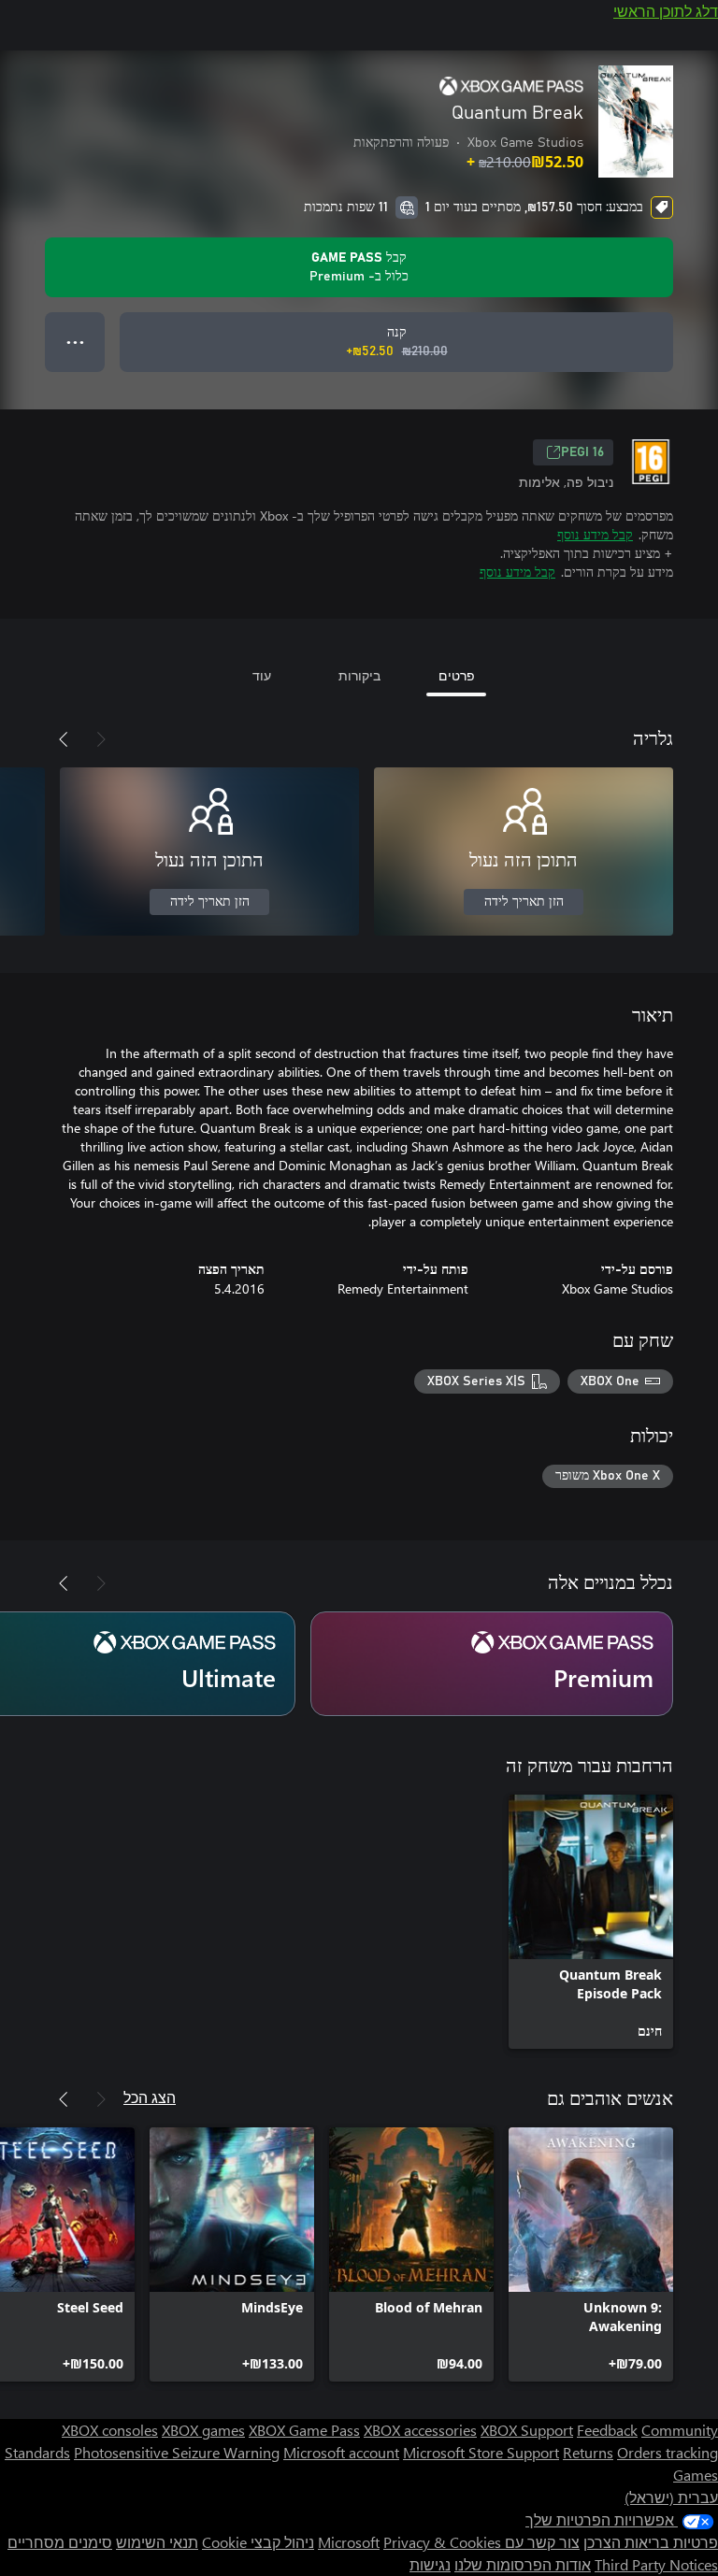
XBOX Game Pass (304, 2430)
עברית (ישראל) (671, 2497)
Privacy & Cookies (442, 2542)
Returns (588, 2452)
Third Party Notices (656, 2564)
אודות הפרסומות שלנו (523, 2564)
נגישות (430, 2564)
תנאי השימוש (157, 2542)
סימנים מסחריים (60, 2542)
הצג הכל (150, 2097)
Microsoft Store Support (481, 2452)
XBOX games (203, 2430)
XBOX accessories (420, 2430)
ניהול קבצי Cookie (258, 2542)
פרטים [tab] (457, 675)
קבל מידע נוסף (595, 534)
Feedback (607, 2430)
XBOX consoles (110, 2430)
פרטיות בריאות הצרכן (651, 2542)
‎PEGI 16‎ (582, 452)
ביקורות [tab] (359, 675)
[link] (591, 1922)
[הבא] (64, 739)
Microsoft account (341, 2452)
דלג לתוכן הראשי (666, 11)
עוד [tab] (262, 675)
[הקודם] (101, 739)
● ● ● (75, 342)
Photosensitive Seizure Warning (177, 2452)
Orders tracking (668, 2452)
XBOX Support (527, 2430)
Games (696, 2475)
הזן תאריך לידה (524, 902)
